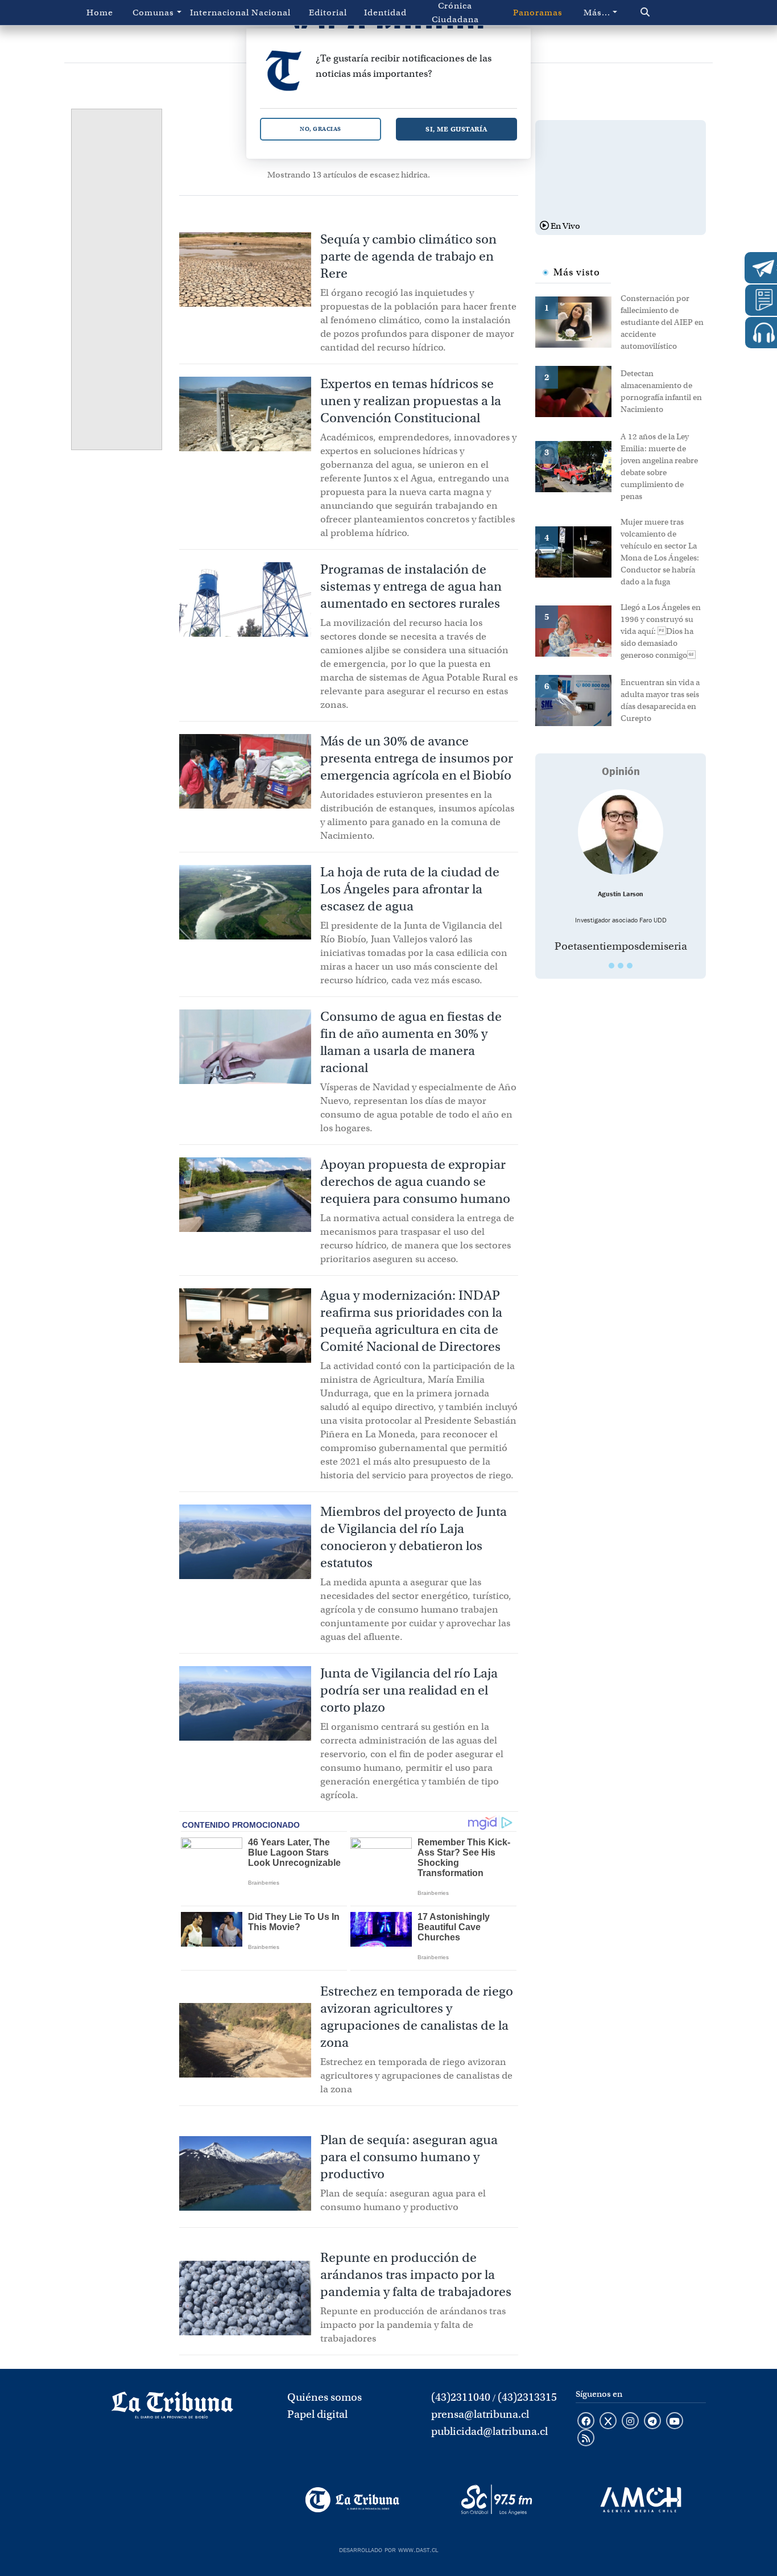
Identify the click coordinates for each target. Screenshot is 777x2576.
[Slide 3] (630, 966)
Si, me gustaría (456, 129)
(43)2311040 (461, 2397)
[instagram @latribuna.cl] (630, 2422)
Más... (597, 13)
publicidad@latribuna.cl (489, 2431)
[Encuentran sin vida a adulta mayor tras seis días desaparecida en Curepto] (578, 699)
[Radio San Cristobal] (496, 2500)
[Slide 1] (611, 966)
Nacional (271, 13)
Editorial (328, 13)
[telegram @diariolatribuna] (652, 2422)
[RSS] (586, 2439)
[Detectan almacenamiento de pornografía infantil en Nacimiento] (578, 390)
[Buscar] (664, 13)
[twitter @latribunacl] (608, 2422)
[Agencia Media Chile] (641, 2500)
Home (100, 13)
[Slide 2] (621, 966)
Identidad (385, 13)
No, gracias (321, 129)
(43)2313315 (527, 2397)
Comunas (153, 13)
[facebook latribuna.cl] (586, 2422)
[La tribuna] (172, 2409)
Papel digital (317, 2414)
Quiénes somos (325, 2397)
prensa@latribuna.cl (480, 2414)
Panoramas (538, 13)
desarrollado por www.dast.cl (388, 2549)
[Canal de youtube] (675, 2422)
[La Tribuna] (352, 2500)
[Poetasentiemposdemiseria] (621, 832)
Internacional (216, 13)
